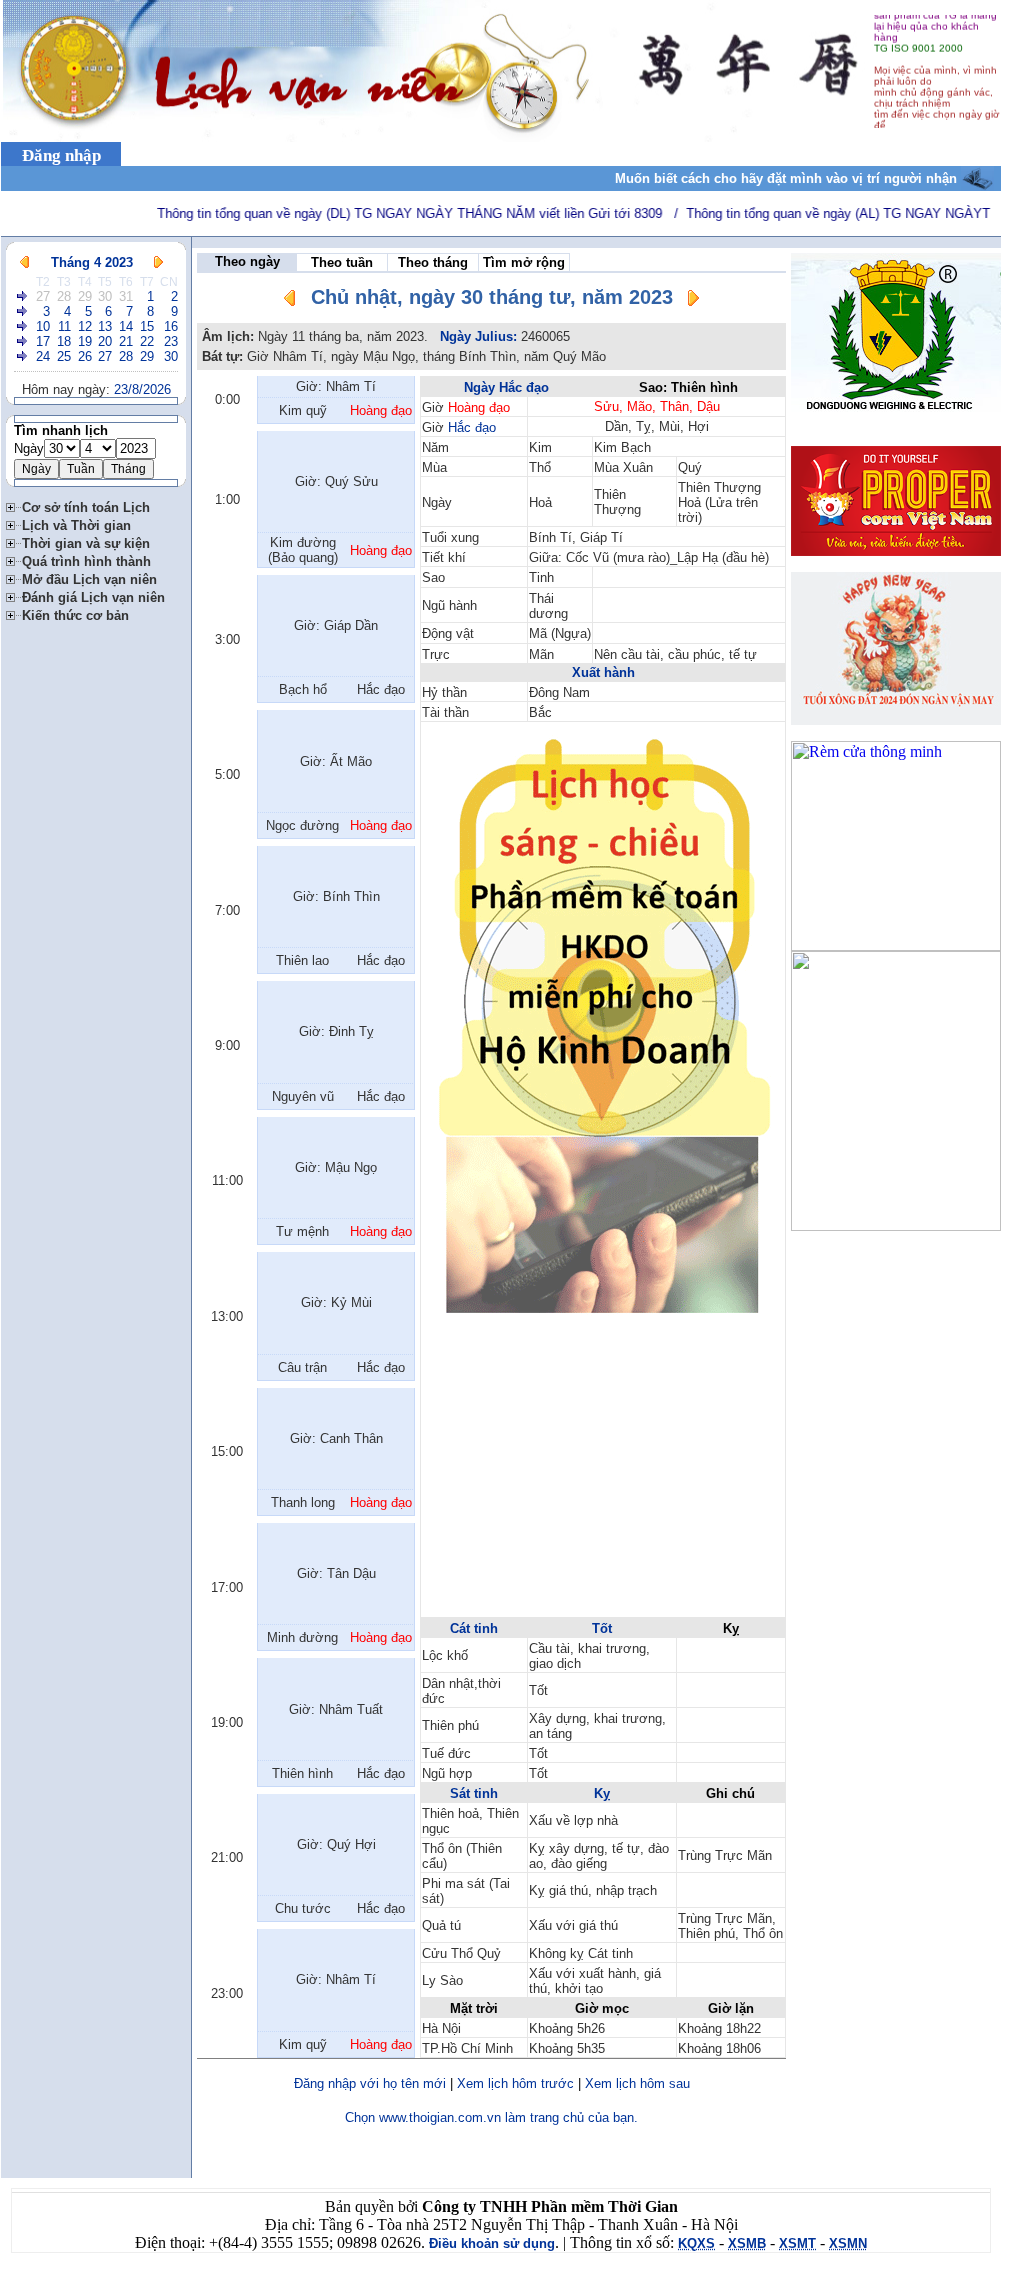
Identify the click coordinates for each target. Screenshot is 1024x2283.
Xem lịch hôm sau (637, 2083)
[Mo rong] (14, 504)
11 (64, 326)
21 (126, 341)
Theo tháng (433, 262)
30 (105, 296)
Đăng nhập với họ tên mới (370, 2083)
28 (64, 296)
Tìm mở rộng (524, 262)
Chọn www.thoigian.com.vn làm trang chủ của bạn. (491, 2117)
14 (126, 326)
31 (126, 296)
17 (43, 341)
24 (43, 356)
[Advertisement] (603, 1475)
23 (171, 341)
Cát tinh (474, 1628)
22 (147, 341)
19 (85, 341)
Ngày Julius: (478, 336)
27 (43, 296)
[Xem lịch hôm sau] (693, 301)
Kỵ (602, 1793)
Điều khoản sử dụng (492, 2243)
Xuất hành (603, 672)
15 (147, 326)
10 (43, 326)
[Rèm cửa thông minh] (896, 945)
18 (64, 341)
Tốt (602, 1628)
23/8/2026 (142, 389)
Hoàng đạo (479, 407)
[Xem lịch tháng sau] (158, 262)
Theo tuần (342, 262)
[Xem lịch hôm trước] (290, 301)
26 (85, 356)
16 (171, 326)
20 (105, 341)
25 (64, 356)
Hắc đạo (472, 427)
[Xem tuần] (23, 296)
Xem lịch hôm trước (515, 2083)
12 (85, 326)
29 (85, 296)
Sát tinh (474, 1793)
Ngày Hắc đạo (506, 387)
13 (105, 326)
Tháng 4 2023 (92, 262)
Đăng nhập (61, 155)
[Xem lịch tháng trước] (24, 262)
